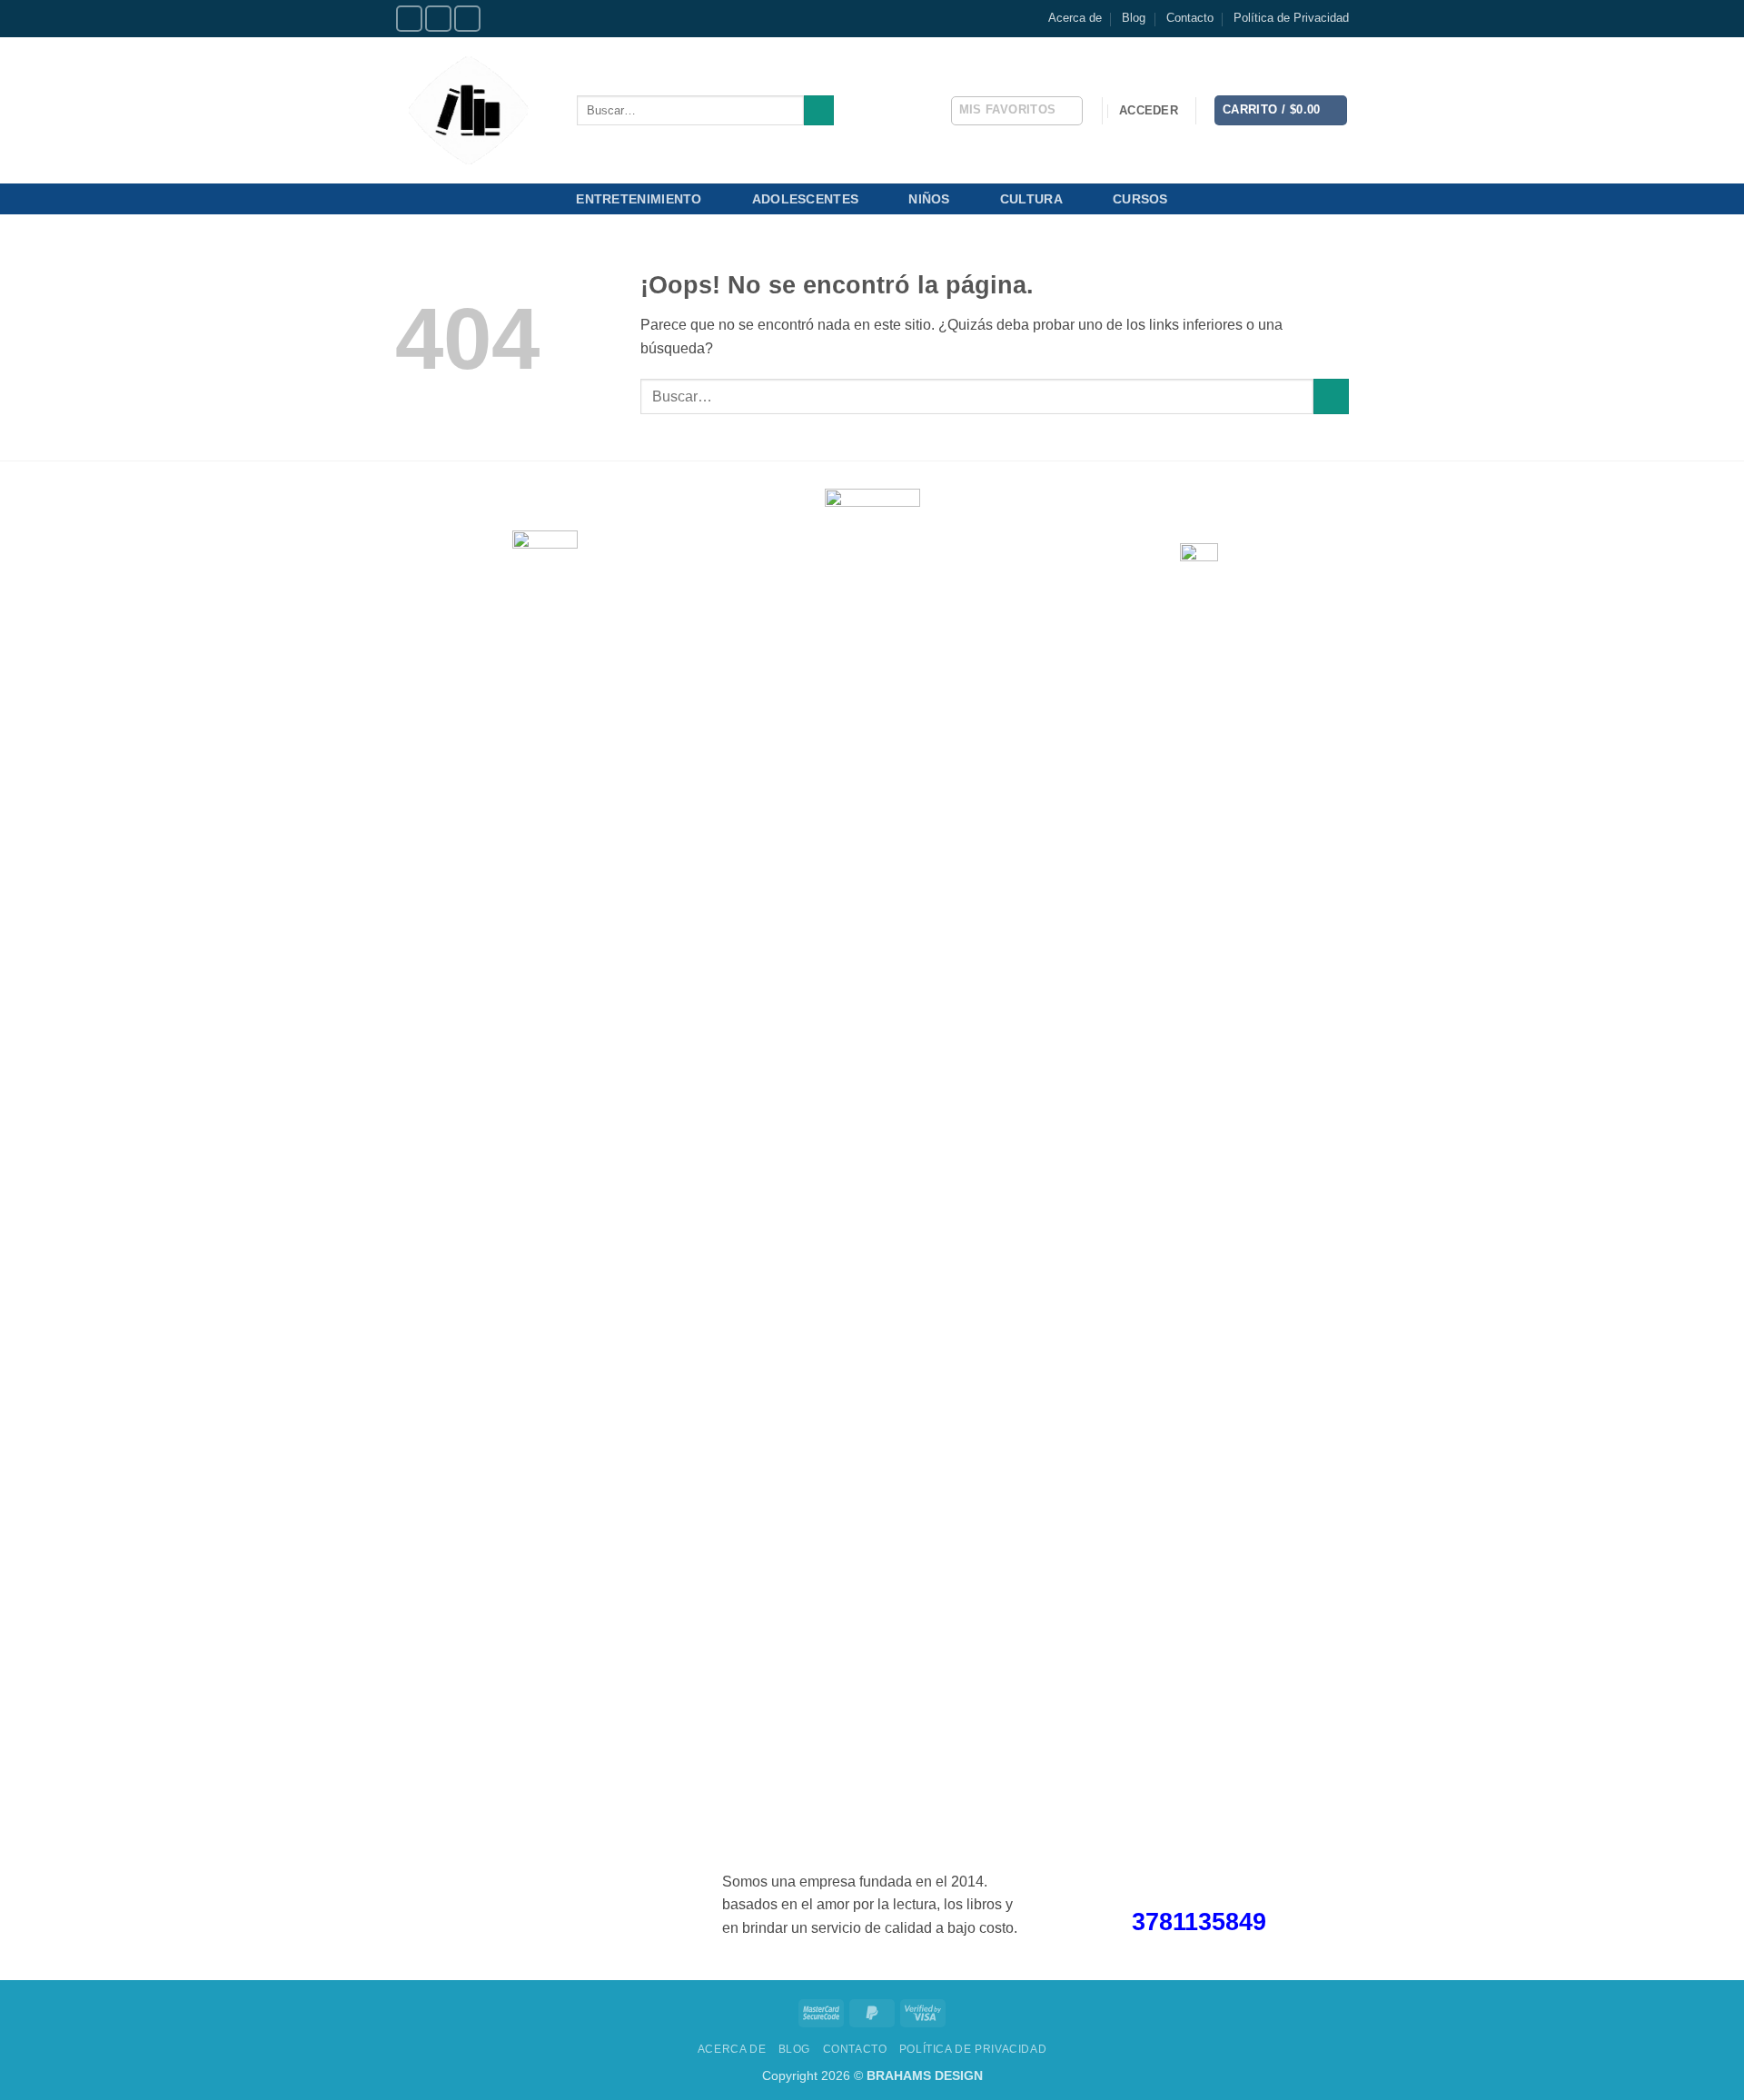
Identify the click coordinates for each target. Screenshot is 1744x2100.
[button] (1149, 111)
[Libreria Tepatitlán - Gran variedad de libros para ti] (472, 110)
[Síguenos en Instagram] (438, 19)
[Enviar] (819, 111)
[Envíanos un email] (467, 19)
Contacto (1190, 18)
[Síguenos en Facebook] (409, 19)
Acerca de (1075, 18)
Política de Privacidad (1291, 18)
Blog (1134, 18)
